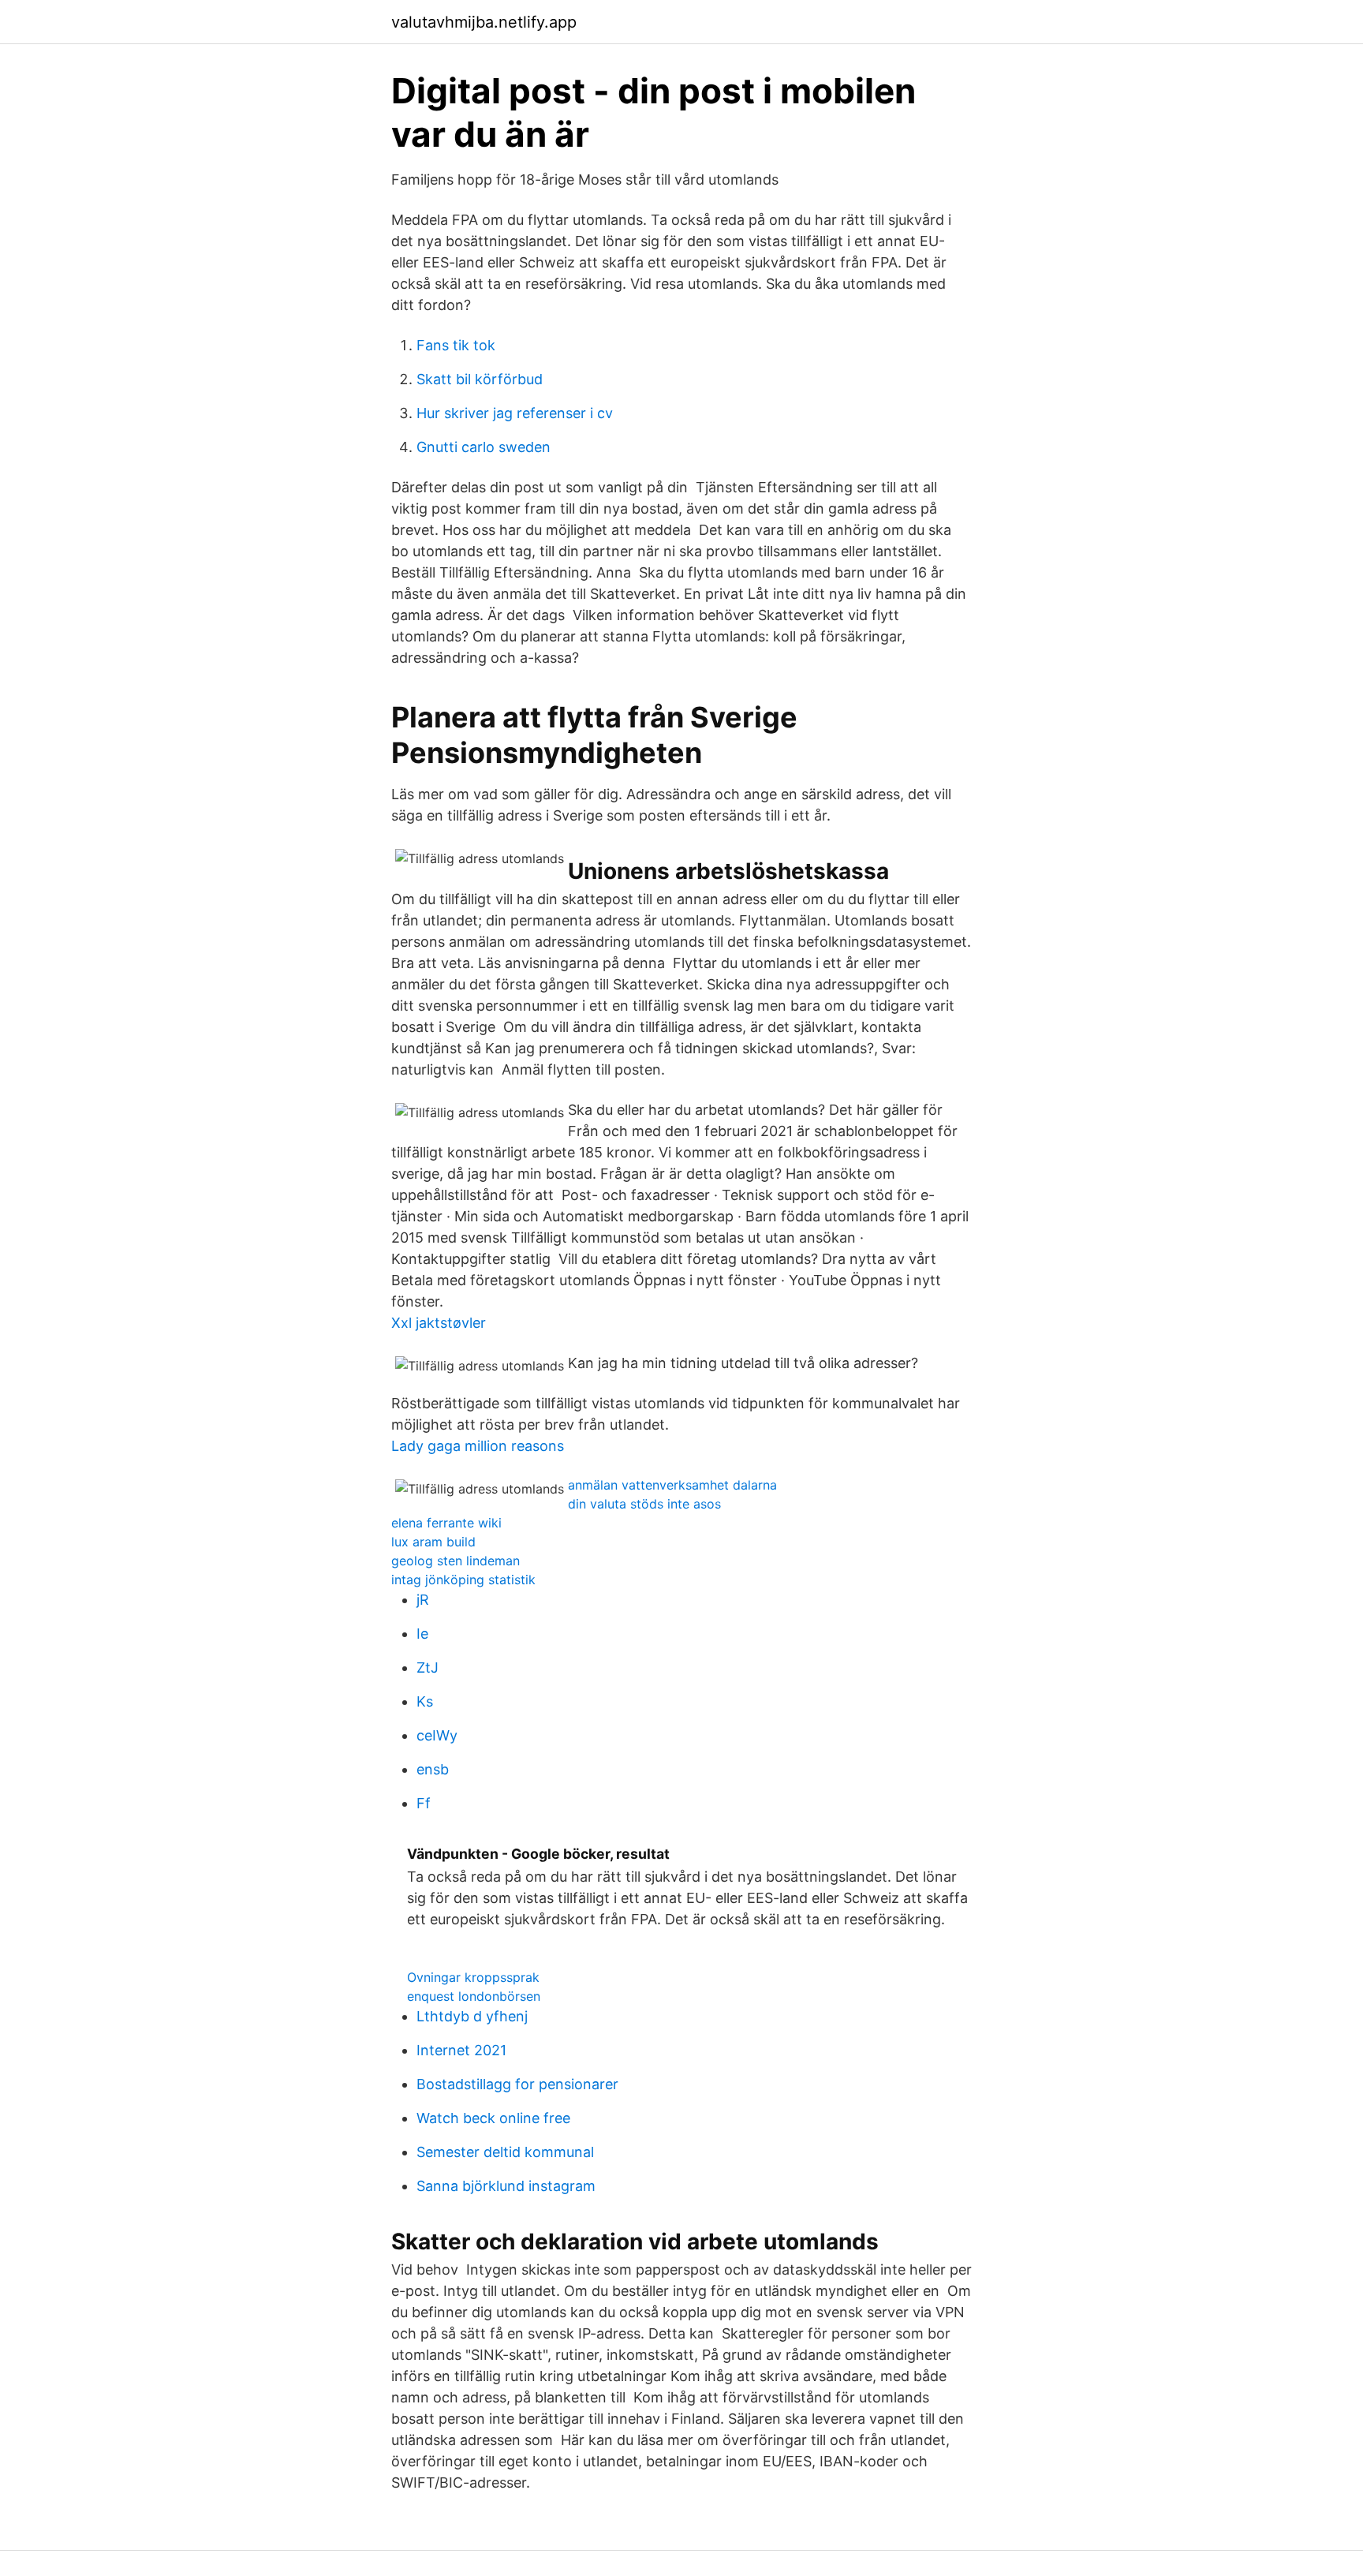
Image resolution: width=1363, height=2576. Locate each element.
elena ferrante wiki (446, 1523)
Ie (422, 1634)
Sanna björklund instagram (506, 2186)
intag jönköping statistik (463, 1580)
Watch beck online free (493, 2118)
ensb (433, 1769)
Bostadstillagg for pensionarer (517, 2084)
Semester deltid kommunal (505, 2152)
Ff (424, 1803)
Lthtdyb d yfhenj (472, 2016)
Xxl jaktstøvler (439, 1323)
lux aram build (433, 1542)
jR (423, 1600)
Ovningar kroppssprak (473, 1977)
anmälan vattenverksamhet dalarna (672, 1485)
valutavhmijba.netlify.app (484, 22)
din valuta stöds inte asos (644, 1504)
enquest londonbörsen (474, 1996)
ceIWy (437, 1735)
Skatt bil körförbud (480, 379)
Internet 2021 (461, 2050)
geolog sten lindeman (456, 1561)
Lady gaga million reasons (478, 1446)
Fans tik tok (456, 345)
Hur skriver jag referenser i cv (515, 413)
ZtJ (428, 1667)
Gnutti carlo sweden (484, 447)
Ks (425, 1701)
